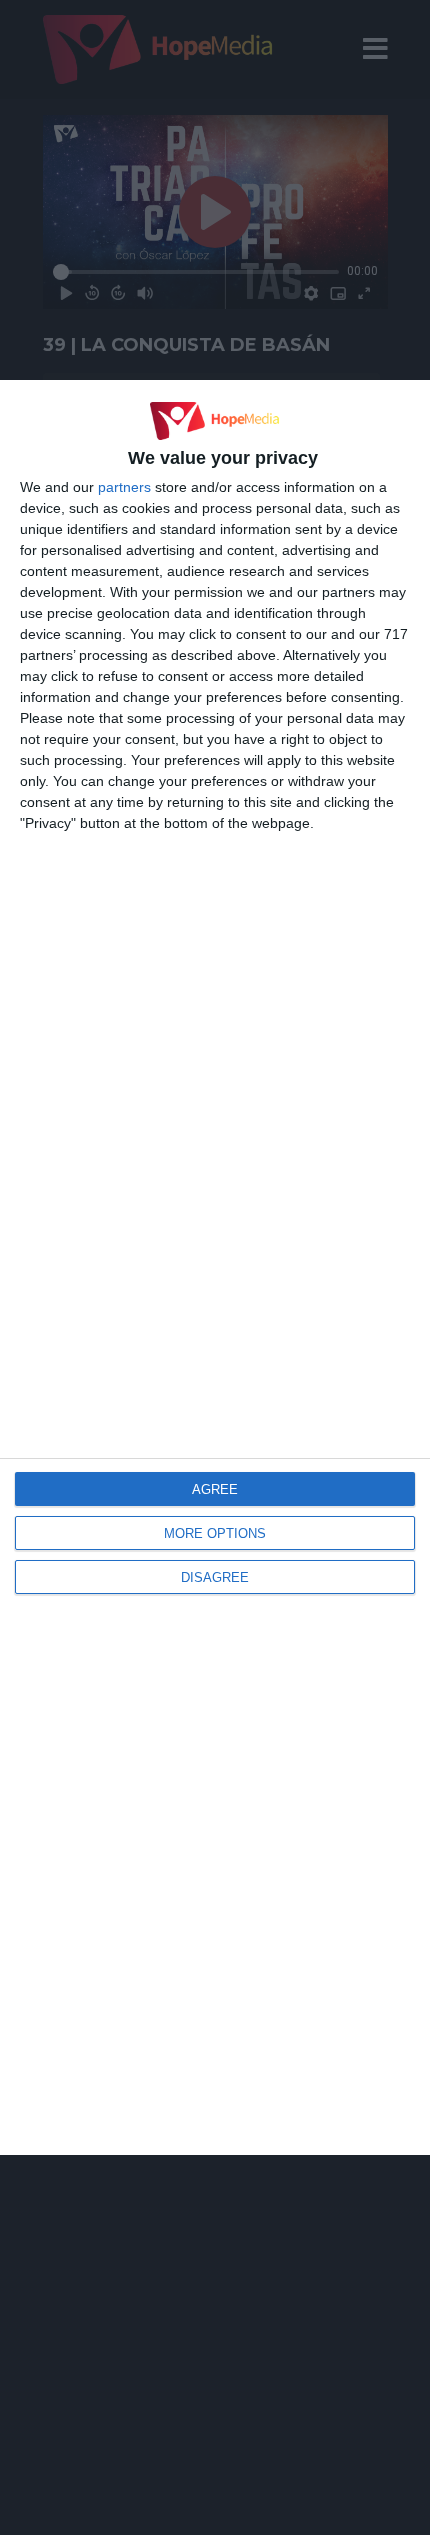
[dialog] (215, 1267)
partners (124, 487)
